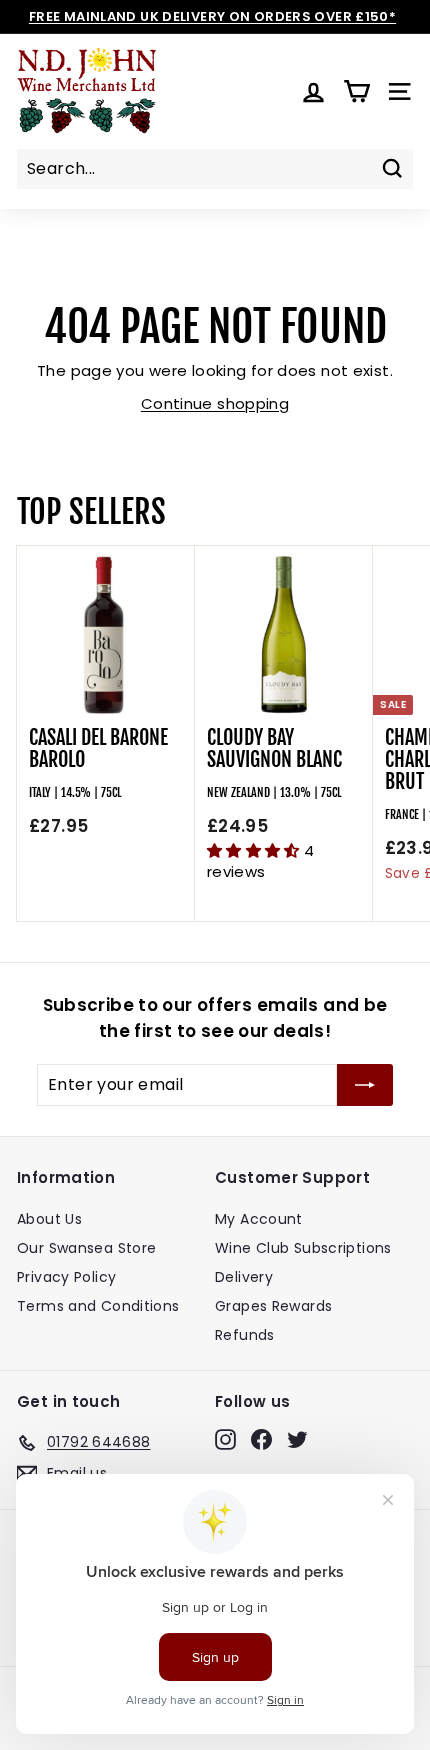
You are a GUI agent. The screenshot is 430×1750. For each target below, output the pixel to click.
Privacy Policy (66, 1277)
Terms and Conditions (98, 1306)
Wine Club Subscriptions (303, 1248)
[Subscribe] (365, 1085)
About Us (49, 1219)
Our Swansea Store (86, 1248)
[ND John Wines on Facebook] (261, 1439)
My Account (259, 1219)
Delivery (244, 1277)
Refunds (245, 1335)
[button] (255, 850)
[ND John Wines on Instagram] (225, 1439)
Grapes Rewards (273, 1306)
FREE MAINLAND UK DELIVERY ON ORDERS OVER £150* (212, 16)
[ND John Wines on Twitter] (297, 1439)
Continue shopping (215, 403)
